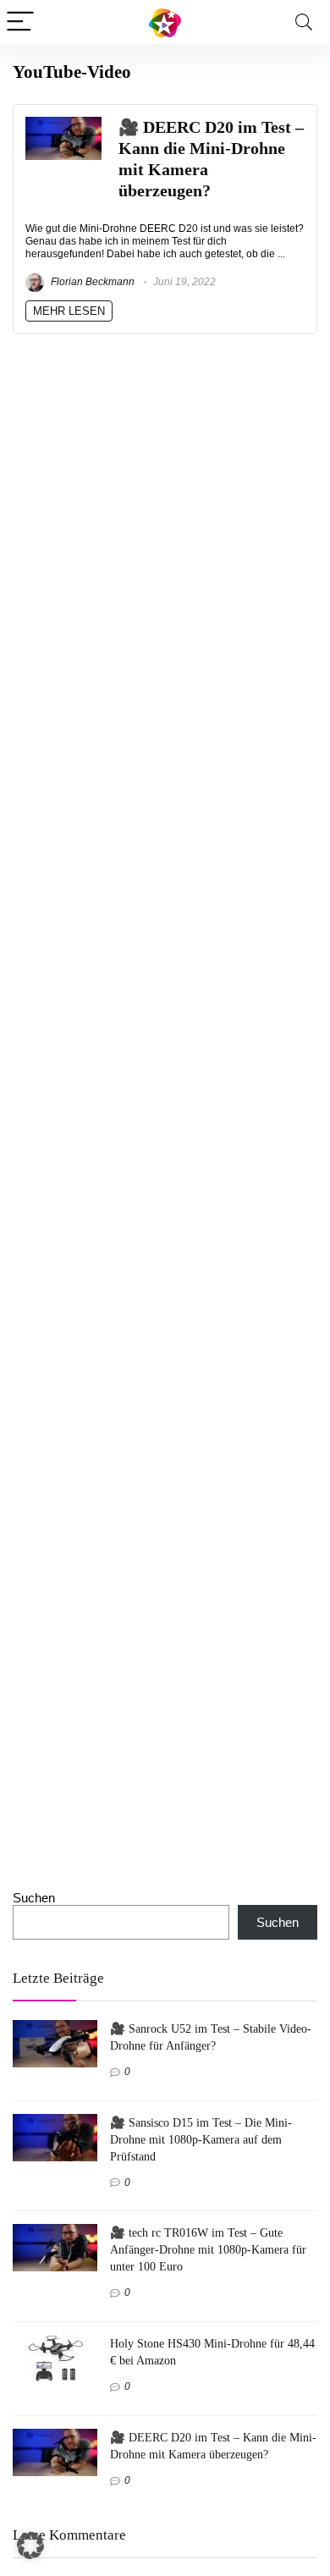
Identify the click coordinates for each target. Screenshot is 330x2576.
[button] (30, 2546)
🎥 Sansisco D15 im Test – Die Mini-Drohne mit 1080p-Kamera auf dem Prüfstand (201, 2139)
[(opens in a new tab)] (63, 124)
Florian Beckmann (91, 282)
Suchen (34, 1898)
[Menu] (20, 22)
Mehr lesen (69, 311)
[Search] (304, 22)
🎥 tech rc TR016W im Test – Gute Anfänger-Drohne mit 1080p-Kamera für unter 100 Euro (208, 2249)
